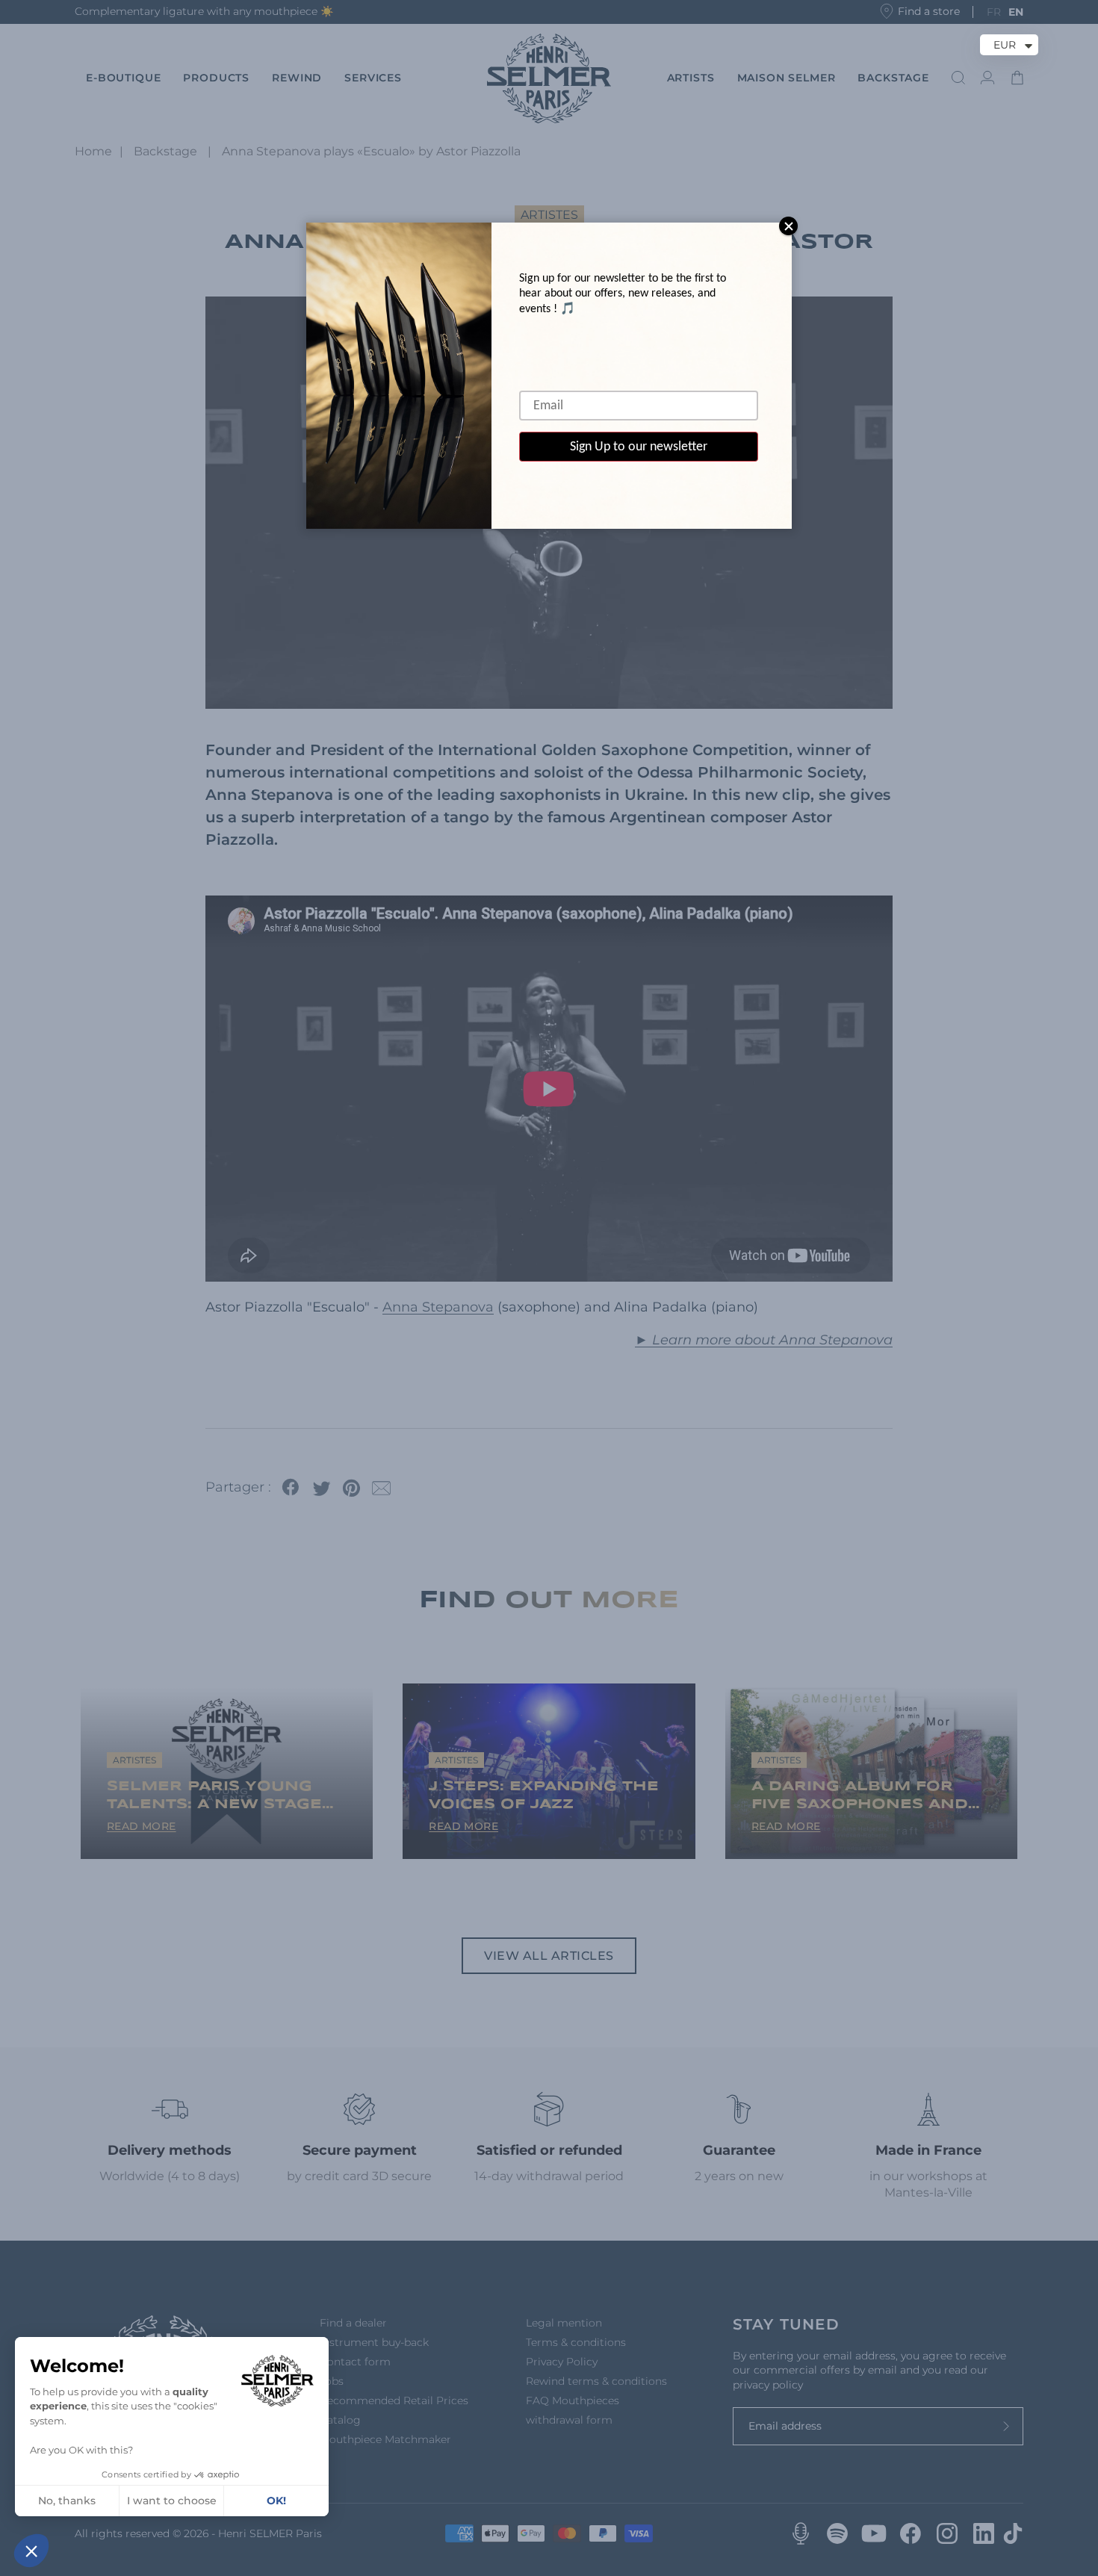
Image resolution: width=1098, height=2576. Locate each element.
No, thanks (67, 2501)
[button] (31, 2551)
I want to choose (172, 2501)
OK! (276, 2501)
